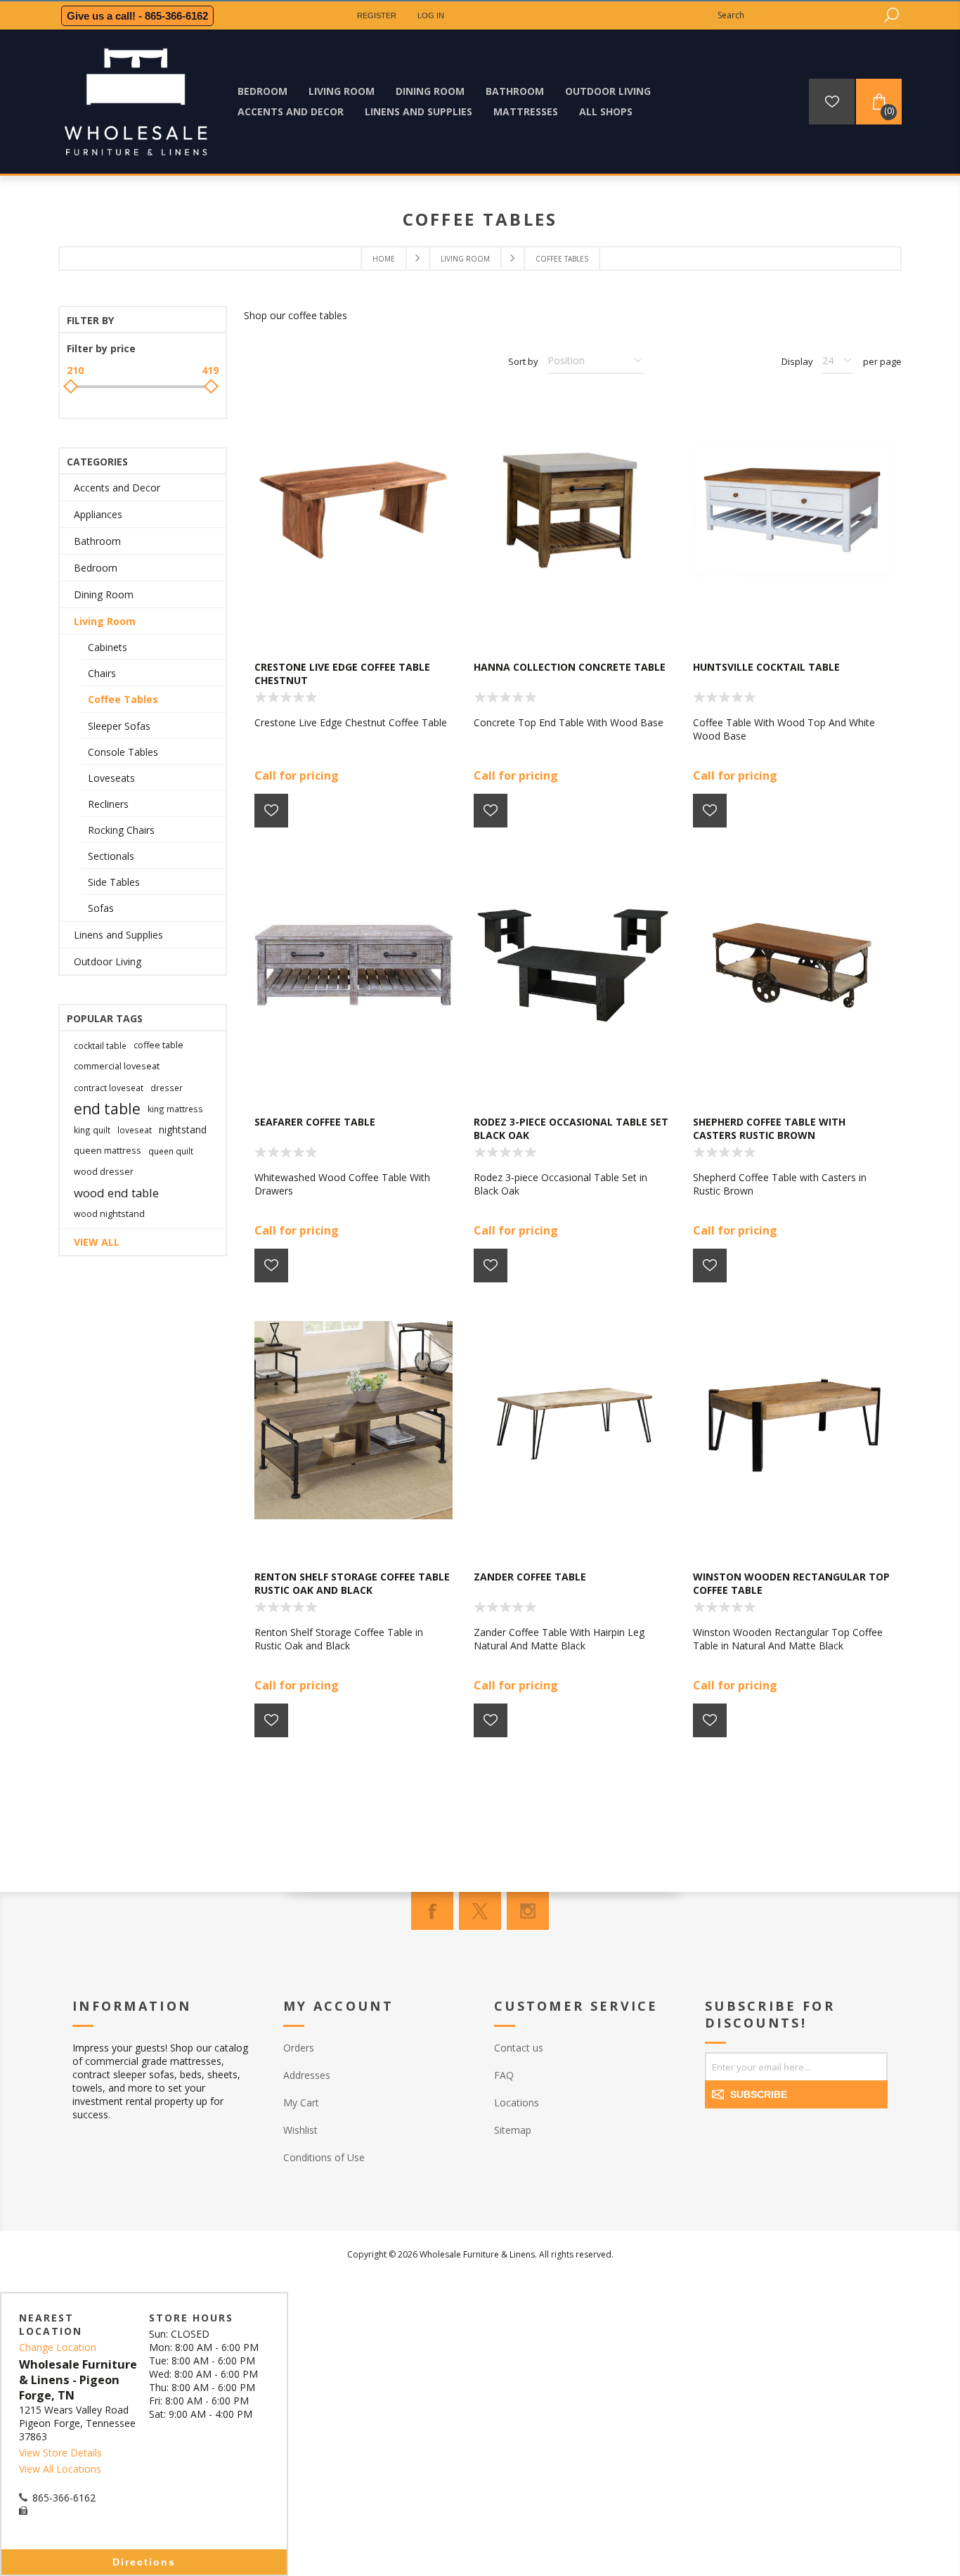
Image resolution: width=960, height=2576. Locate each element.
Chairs (102, 673)
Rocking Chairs (121, 830)
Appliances (98, 514)
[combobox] (796, 15)
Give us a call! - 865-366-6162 (137, 16)
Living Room (105, 621)
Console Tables (123, 752)
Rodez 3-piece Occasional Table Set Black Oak (571, 1128)
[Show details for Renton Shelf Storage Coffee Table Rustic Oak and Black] (353, 1420)
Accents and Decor (117, 488)
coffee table (158, 1045)
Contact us (519, 2048)
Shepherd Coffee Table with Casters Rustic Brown (769, 1128)
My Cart (301, 2102)
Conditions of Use (324, 2157)
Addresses (307, 2075)
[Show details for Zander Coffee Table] (573, 1420)
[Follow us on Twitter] (480, 1911)
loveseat (135, 1130)
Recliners (108, 804)
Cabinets (108, 647)
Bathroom (97, 541)
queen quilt (171, 1151)
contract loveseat (109, 1088)
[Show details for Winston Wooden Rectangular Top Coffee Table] (792, 1420)
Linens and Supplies (118, 935)
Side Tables (114, 882)
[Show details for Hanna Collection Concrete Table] (573, 510)
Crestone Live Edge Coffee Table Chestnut (342, 674)
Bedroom (96, 568)
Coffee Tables (123, 699)
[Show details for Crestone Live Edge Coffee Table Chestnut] (353, 510)
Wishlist (300, 2130)
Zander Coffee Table (530, 1577)
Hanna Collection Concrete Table (570, 667)
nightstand (183, 1129)
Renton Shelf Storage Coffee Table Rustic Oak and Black (352, 1583)
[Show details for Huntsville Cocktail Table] (792, 510)
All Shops (606, 111)
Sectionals (111, 856)
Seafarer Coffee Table (315, 1122)
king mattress (175, 1109)
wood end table (116, 1193)
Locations (517, 2102)
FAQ (504, 2075)
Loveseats (111, 778)
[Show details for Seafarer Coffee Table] (353, 965)
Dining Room (104, 594)
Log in (431, 15)
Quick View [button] (361, 619)
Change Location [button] (58, 2347)
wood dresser (104, 1172)
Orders (299, 2048)
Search (891, 15)
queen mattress (108, 1151)
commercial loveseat (117, 1066)
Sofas (101, 908)
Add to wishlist (271, 811)
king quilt (92, 1130)
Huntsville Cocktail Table (766, 667)
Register (377, 15)
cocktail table (100, 1045)
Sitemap (513, 2130)
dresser (167, 1088)
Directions (144, 2562)
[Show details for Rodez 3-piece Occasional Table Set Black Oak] (573, 965)
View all (97, 1242)
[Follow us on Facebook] (432, 1911)
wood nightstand (109, 1214)
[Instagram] (528, 1911)
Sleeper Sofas (119, 726)
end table (107, 1109)
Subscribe (759, 2094)
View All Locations (60, 2469)
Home (384, 259)
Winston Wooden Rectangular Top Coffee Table (791, 1583)
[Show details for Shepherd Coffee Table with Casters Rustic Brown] (792, 965)
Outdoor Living (108, 961)
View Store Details (60, 2453)
